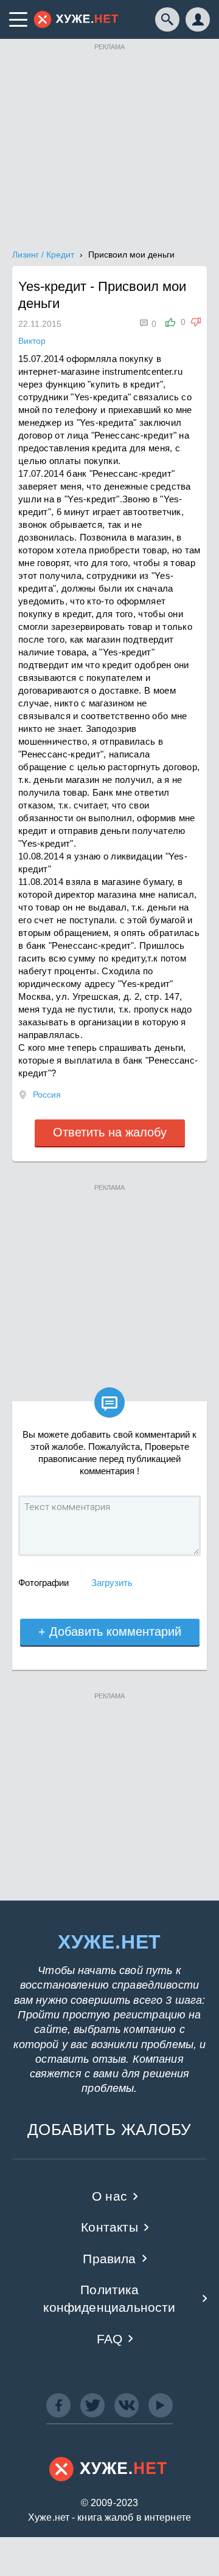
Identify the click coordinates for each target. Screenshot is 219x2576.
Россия (47, 1095)
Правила (109, 2259)
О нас (109, 2196)
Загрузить (112, 1583)
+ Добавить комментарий (110, 1631)
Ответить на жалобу (110, 1132)
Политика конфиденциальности (109, 2298)
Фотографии (43, 1583)
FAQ (110, 2339)
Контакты (109, 2227)
